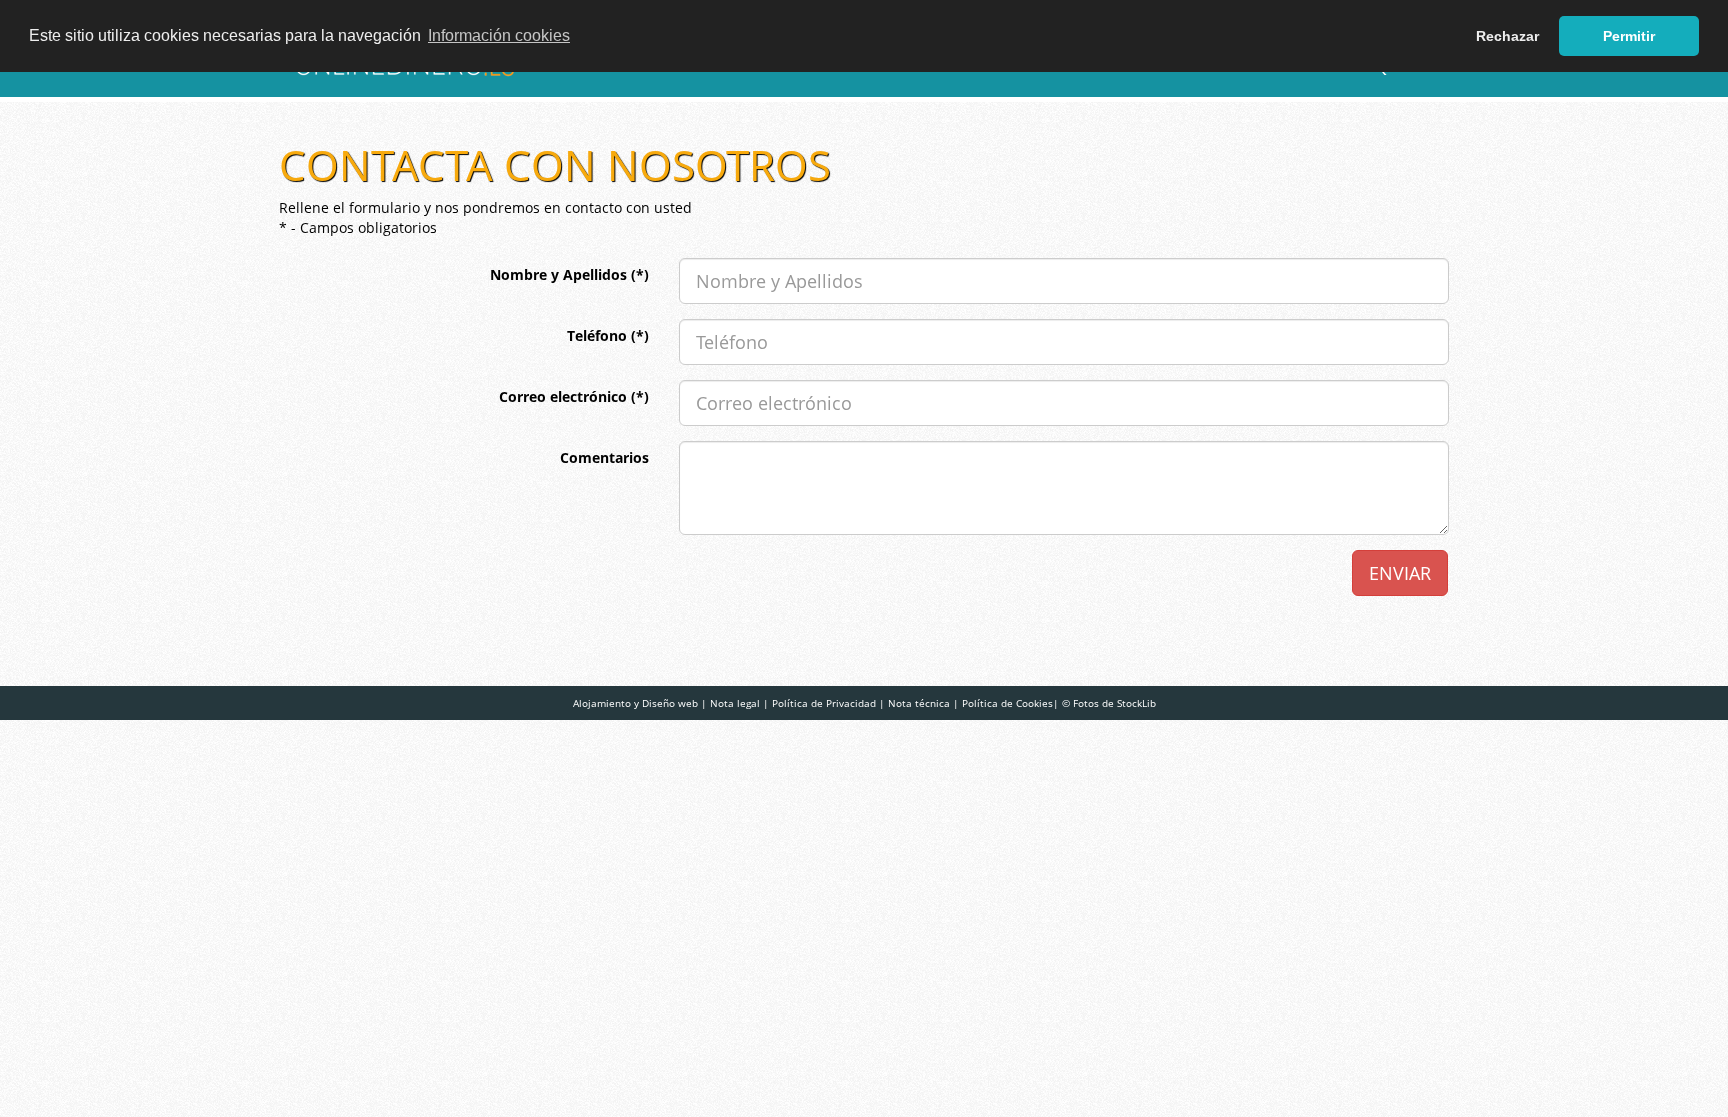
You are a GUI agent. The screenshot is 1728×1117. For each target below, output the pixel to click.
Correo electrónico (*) (574, 396)
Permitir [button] (1629, 36)
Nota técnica (919, 703)
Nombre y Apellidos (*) (569, 274)
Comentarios (604, 457)
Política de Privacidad (824, 703)
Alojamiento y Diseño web (635, 703)
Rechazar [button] (1507, 36)
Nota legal (735, 703)
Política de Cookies (1007, 703)
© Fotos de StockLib (1109, 703)
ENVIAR (1400, 573)
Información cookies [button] (499, 35)
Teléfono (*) (608, 335)
